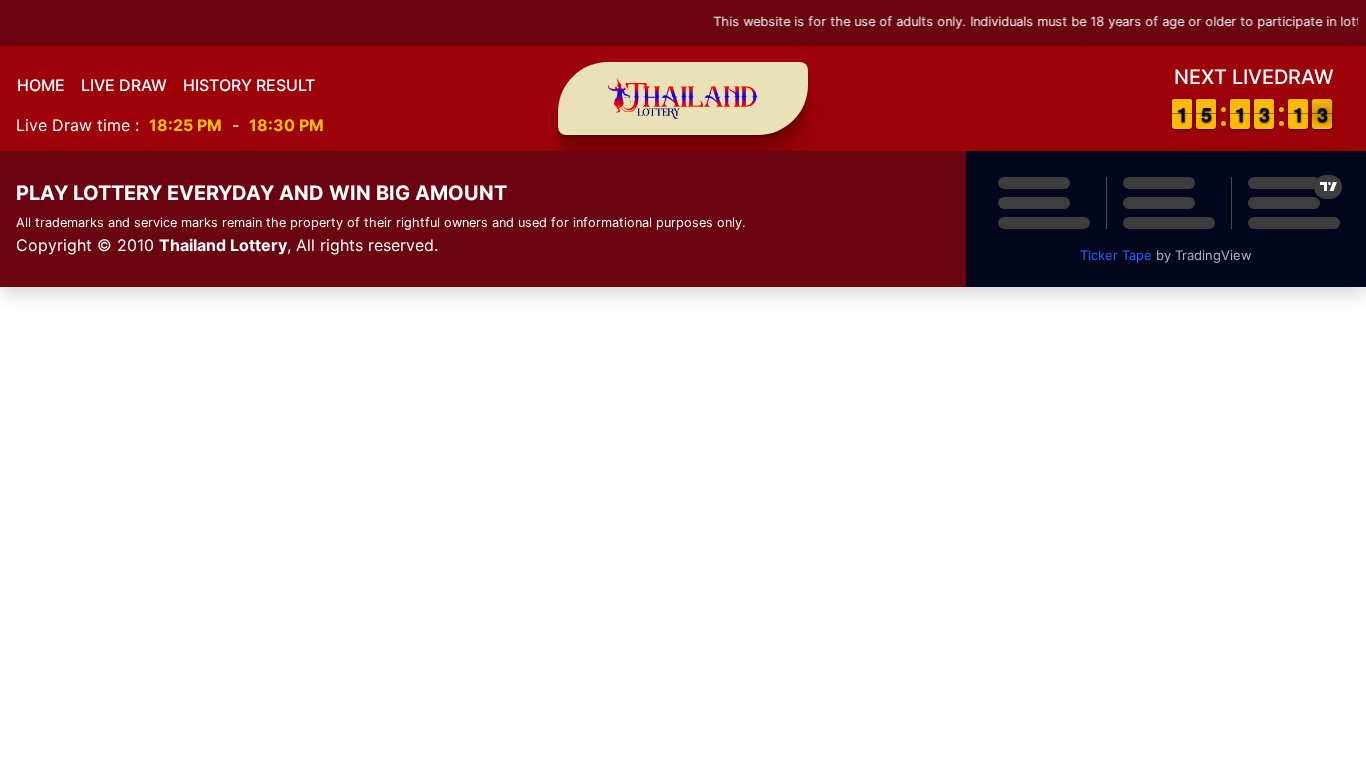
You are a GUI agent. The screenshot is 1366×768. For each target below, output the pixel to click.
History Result (249, 85)
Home (41, 85)
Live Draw (124, 85)
